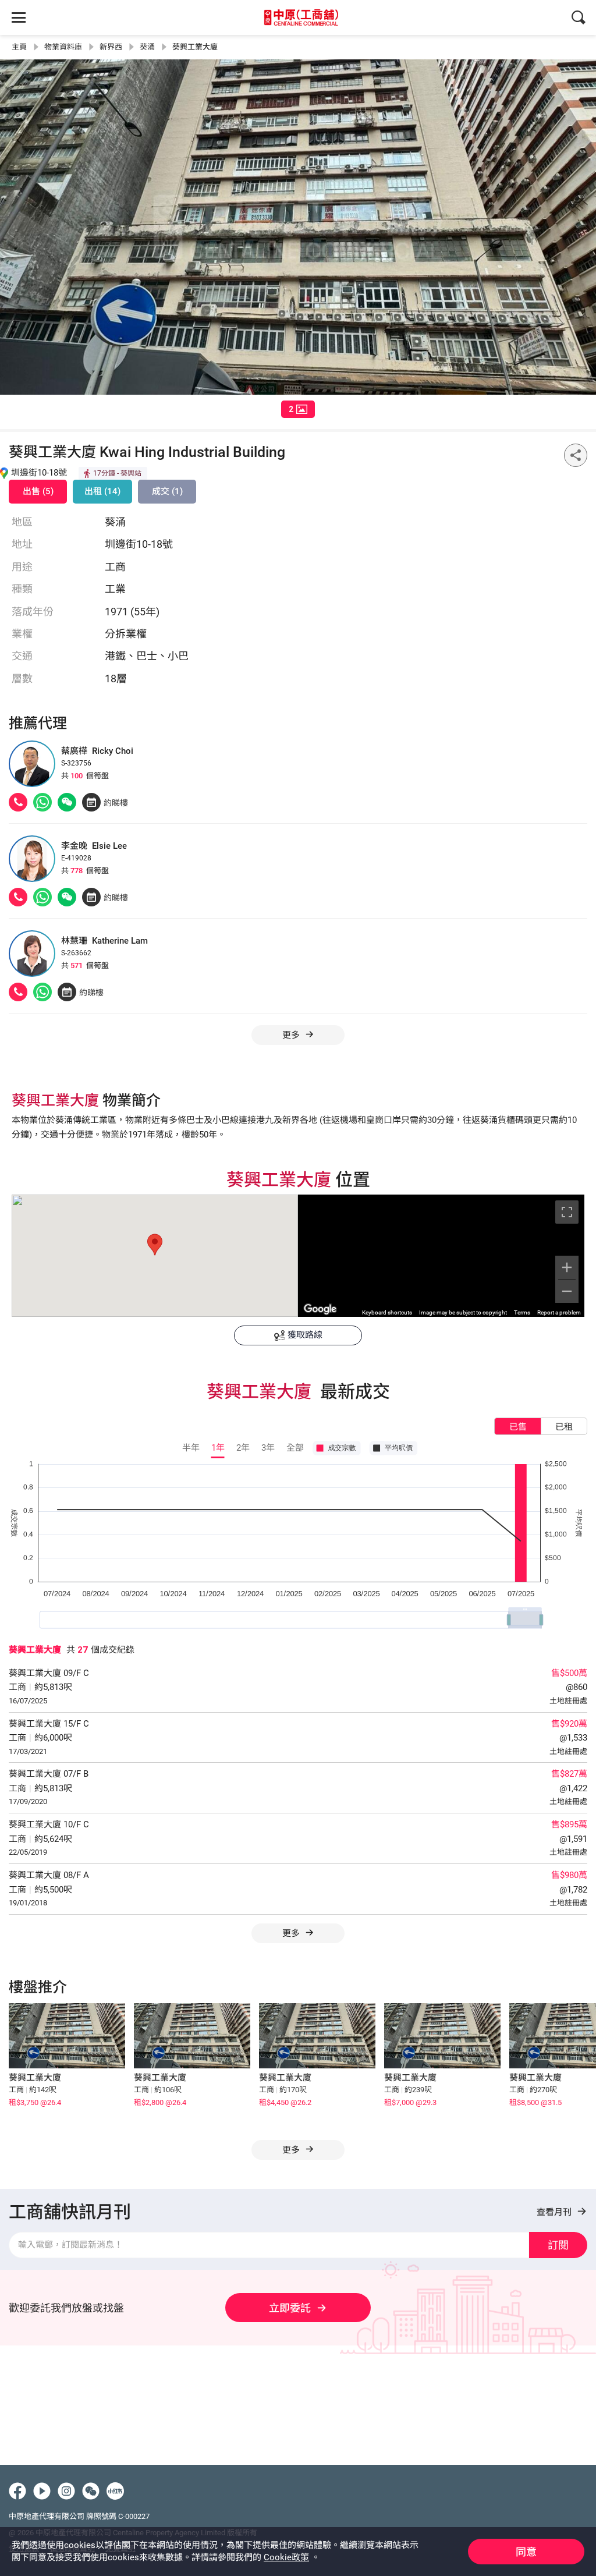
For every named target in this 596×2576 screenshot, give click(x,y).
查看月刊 (555, 2212)
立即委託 (290, 2308)
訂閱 (558, 2245)
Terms (522, 1312)
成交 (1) (167, 491)
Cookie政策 (286, 2557)
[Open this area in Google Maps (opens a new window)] (320, 1309)
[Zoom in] (567, 1267)
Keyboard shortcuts (387, 1312)
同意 (526, 2552)
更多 (292, 1933)
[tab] (298, 409)
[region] (441, 1256)
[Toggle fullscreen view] (567, 1212)
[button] (155, 1245)
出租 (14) (102, 491)
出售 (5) (38, 491)
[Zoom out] (567, 1291)
